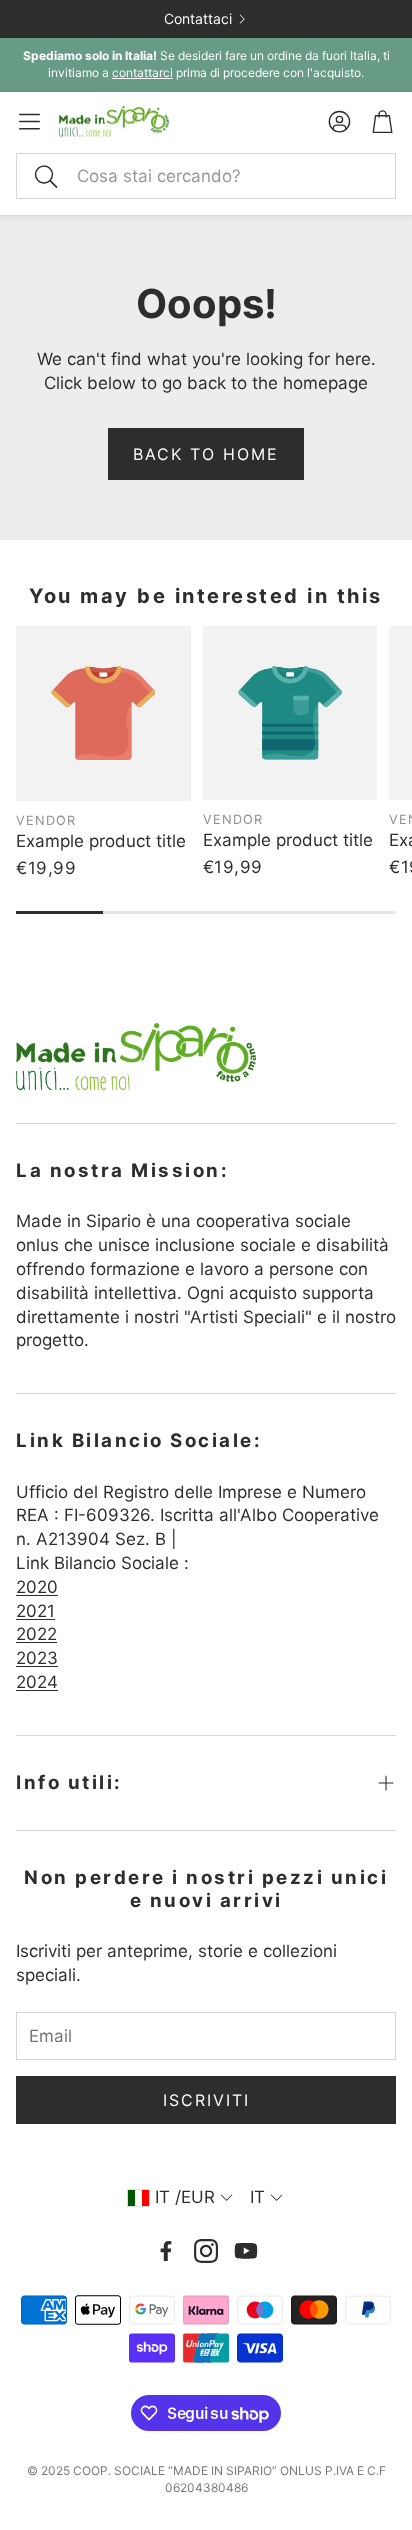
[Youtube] (246, 2251)
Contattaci (198, 19)
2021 (35, 1611)
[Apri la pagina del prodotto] (103, 713)
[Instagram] (206, 2251)
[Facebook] (166, 2251)
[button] (206, 176)
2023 (37, 1658)
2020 (37, 1587)
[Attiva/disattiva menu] (29, 121)
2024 (37, 1682)
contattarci (142, 72)
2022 (36, 1634)
